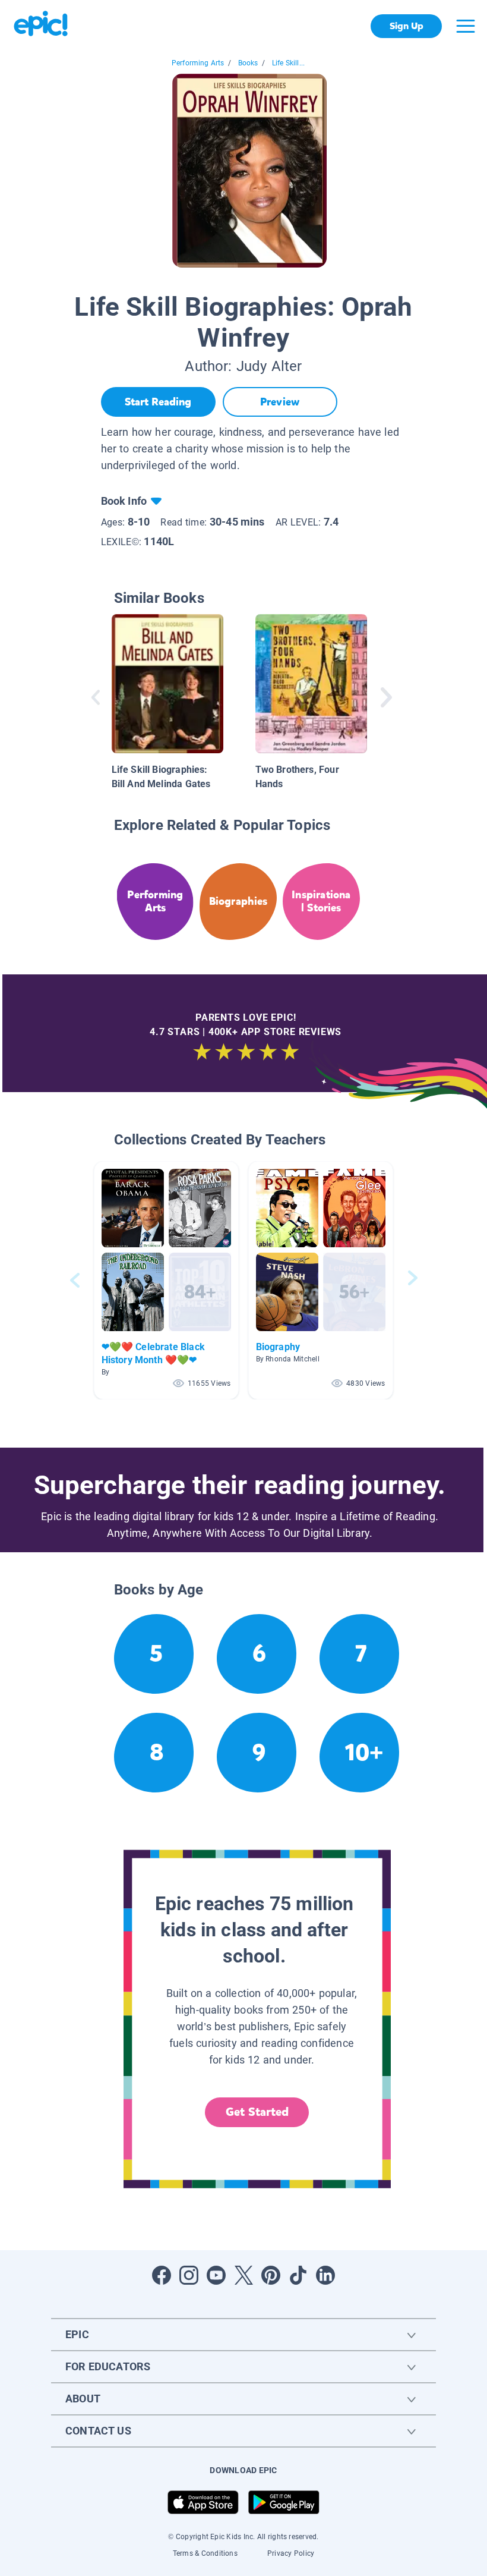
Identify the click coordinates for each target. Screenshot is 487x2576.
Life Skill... (288, 63)
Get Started (257, 2112)
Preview (280, 402)
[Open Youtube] (216, 2275)
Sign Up (407, 26)
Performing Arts (198, 63)
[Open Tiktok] (298, 2275)
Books (248, 63)
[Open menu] (466, 26)
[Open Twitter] (243, 2275)
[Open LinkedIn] (325, 2275)
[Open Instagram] (189, 2275)
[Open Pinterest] (271, 2275)
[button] (166, 1280)
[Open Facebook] (162, 2275)
